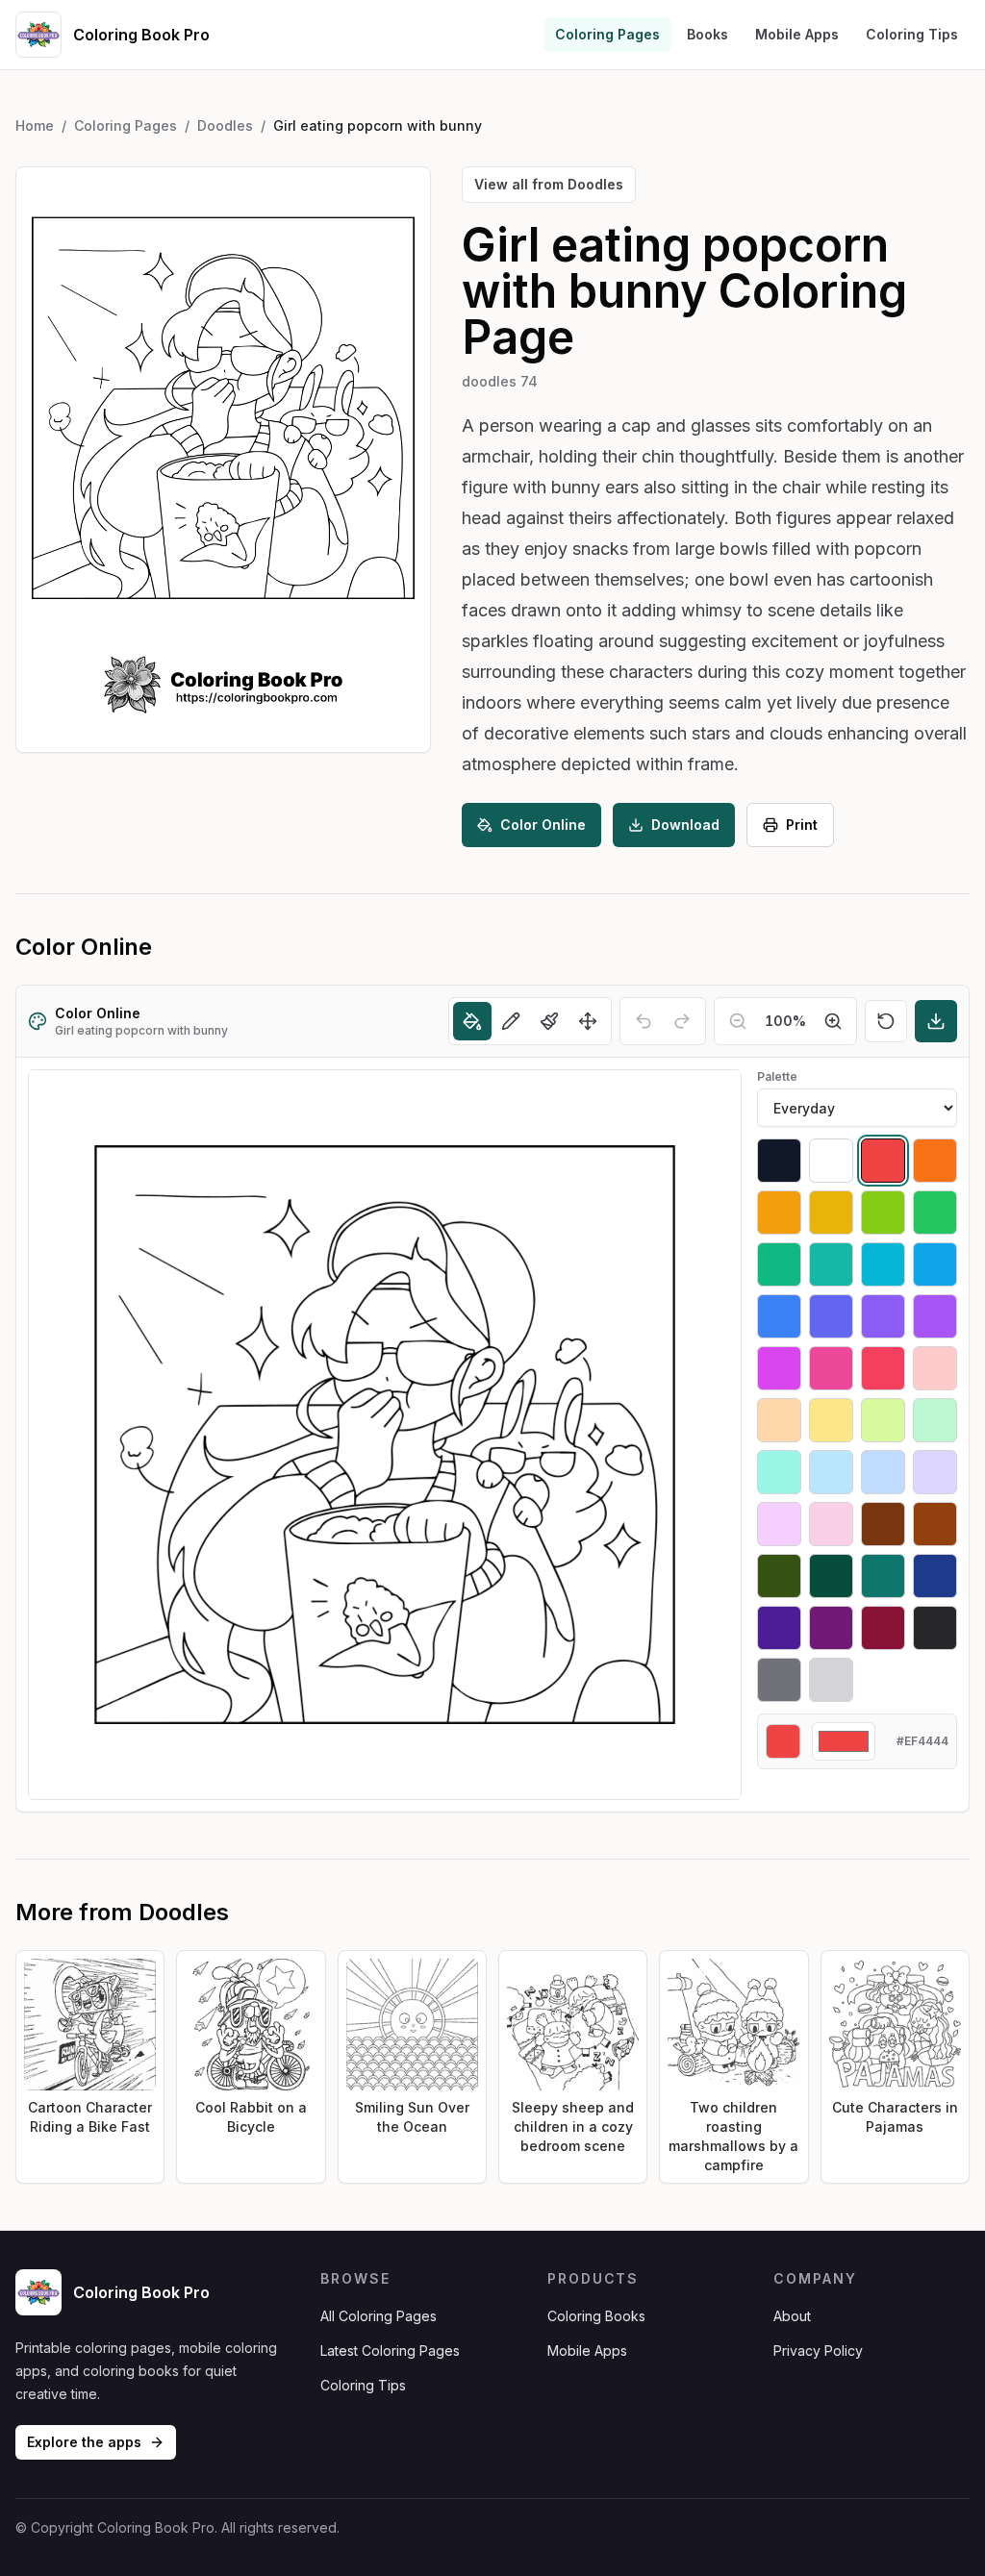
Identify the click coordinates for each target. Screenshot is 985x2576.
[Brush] (549, 1021)
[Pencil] (511, 1021)
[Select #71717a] (779, 1680)
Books (707, 34)
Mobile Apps (797, 34)
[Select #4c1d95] (779, 1628)
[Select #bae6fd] (831, 1472)
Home (35, 125)
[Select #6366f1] (831, 1316)
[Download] (936, 1021)
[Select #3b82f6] (779, 1316)
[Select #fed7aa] (779, 1420)
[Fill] (472, 1021)
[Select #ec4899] (831, 1368)
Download (685, 825)
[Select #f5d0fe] (779, 1524)
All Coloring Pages (379, 2316)
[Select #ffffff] (831, 1161)
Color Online (543, 825)
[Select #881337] (883, 1628)
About (792, 2316)
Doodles (225, 125)
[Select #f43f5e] (883, 1368)
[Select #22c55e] (935, 1213)
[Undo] (644, 1021)
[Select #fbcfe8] (831, 1524)
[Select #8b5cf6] (883, 1316)
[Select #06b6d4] (883, 1264)
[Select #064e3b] (831, 1576)
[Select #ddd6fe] (935, 1472)
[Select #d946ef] (779, 1368)
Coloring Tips (912, 34)
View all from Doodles (549, 184)
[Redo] (682, 1021)
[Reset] (886, 1021)
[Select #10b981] (779, 1264)
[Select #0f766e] (883, 1576)
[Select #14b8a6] (831, 1264)
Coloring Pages (607, 34)
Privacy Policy (818, 2351)
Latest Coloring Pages (390, 2351)
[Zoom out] (738, 1021)
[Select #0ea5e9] (935, 1264)
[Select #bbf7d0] (935, 1420)
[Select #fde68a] (831, 1420)
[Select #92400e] (935, 1524)
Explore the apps (84, 2442)
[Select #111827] (779, 1161)
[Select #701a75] (831, 1628)
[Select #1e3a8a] (935, 1576)
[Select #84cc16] (883, 1213)
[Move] (588, 1021)
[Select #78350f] (883, 1524)
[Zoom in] (833, 1021)
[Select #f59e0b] (779, 1213)
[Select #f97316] (935, 1161)
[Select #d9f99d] (883, 1420)
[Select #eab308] (831, 1213)
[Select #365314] (779, 1576)
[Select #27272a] (935, 1628)
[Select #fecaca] (935, 1368)
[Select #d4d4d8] (831, 1680)
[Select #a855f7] (935, 1316)
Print (802, 825)
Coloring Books (596, 2316)
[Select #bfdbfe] (883, 1472)
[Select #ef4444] (883, 1161)
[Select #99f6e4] (779, 1472)
